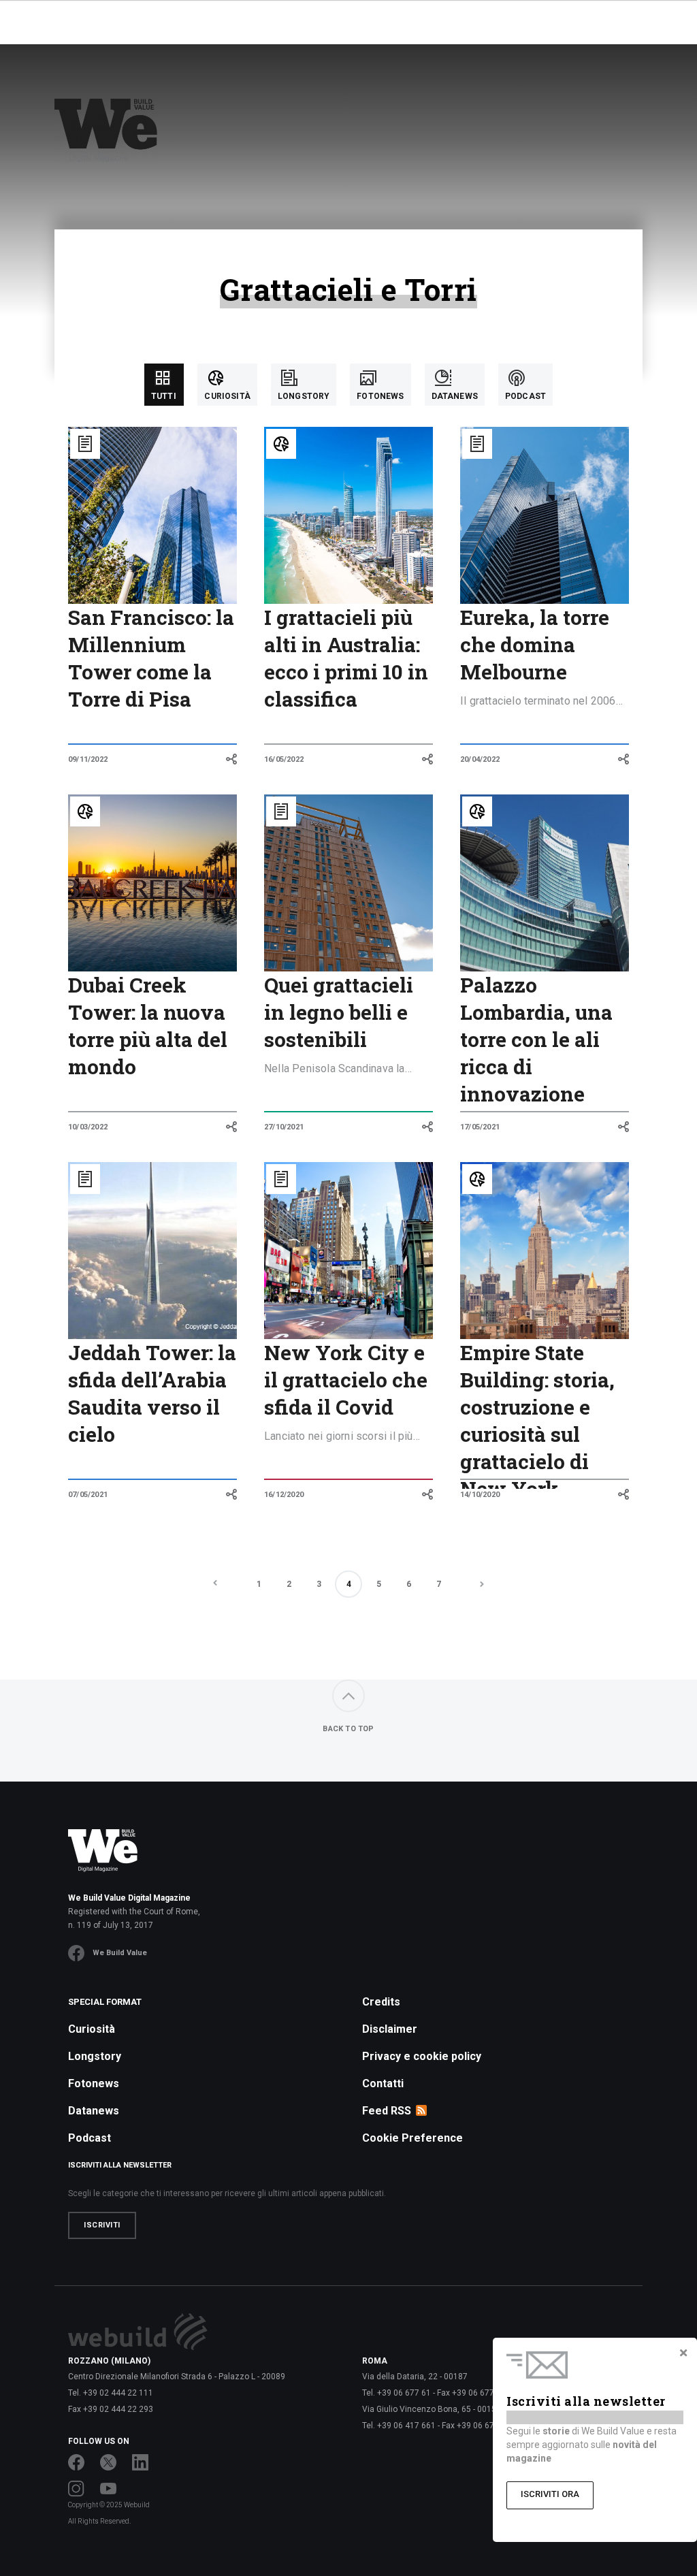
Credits (381, 2002)
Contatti (383, 2083)
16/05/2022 (284, 759)
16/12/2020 (284, 1495)
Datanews (94, 2111)
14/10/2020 (480, 1495)
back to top (348, 1729)
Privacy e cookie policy (422, 2056)
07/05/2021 (88, 1495)
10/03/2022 (88, 1127)
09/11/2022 (88, 759)
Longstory (95, 2056)
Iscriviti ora (550, 2494)
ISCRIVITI (102, 2225)
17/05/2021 (480, 1127)
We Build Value (120, 1953)
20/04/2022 (480, 759)
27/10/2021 (284, 1127)
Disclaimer (390, 2029)
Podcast (90, 2138)
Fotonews (94, 2083)
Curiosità (92, 2029)
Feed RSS (387, 2111)
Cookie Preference (412, 2138)
